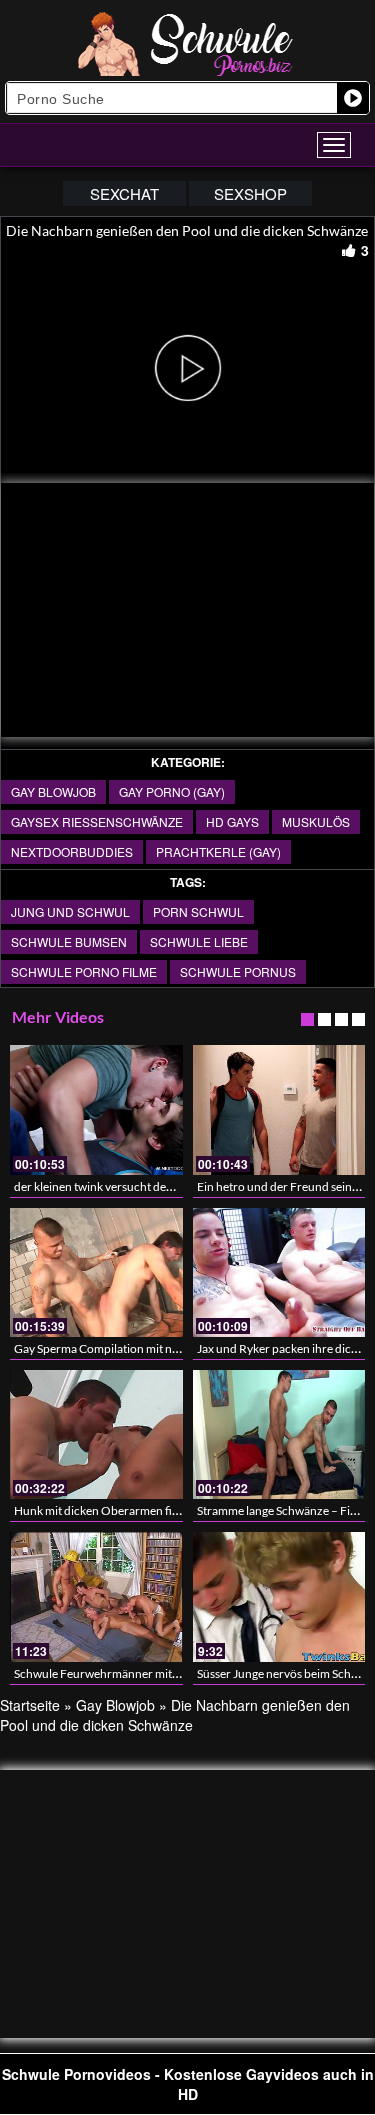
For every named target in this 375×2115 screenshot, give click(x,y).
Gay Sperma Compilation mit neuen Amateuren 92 (144, 1348)
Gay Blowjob (53, 791)
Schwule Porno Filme (84, 971)
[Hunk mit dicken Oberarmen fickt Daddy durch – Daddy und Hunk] (96, 1434)
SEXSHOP (250, 193)
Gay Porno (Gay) (172, 791)
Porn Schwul (198, 911)
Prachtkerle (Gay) (218, 851)
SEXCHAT (124, 193)
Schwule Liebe (199, 941)
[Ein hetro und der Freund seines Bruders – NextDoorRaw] (279, 1109)
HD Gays (232, 821)
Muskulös (316, 821)
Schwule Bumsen (69, 941)
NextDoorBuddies (72, 851)
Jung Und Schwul (70, 911)
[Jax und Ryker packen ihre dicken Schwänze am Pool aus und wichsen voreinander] (279, 1272)
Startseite (30, 1705)
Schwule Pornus (238, 971)
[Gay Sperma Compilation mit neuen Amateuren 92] (96, 1272)
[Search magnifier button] (353, 98)
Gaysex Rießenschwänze (97, 821)
